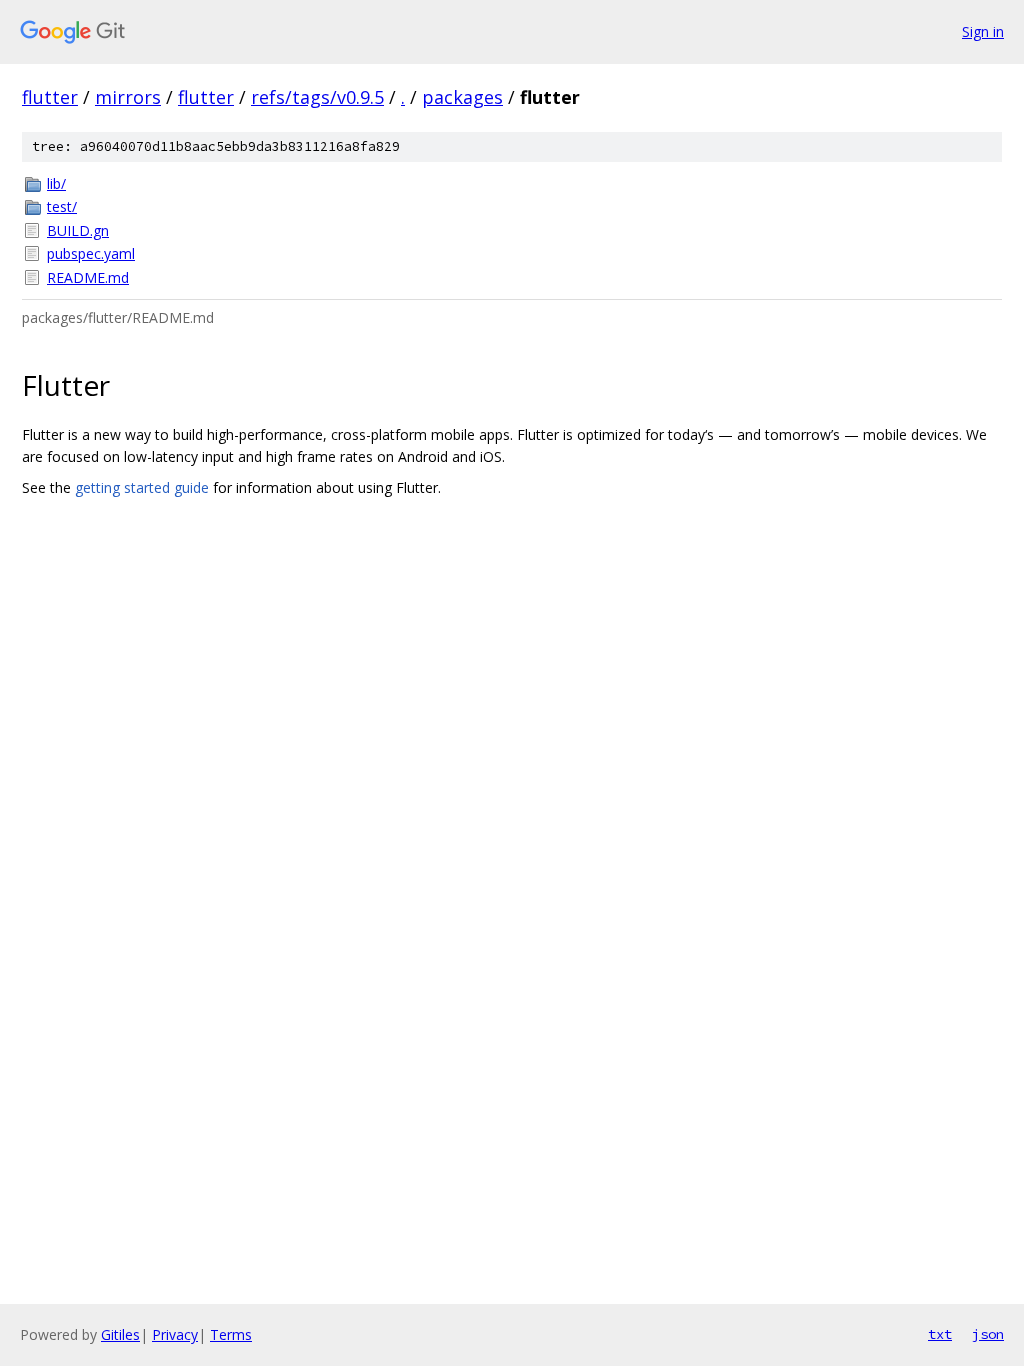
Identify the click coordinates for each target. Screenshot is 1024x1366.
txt (940, 1334)
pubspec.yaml (91, 253)
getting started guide (142, 487)
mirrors (128, 97)
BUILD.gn (78, 230)
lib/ (56, 183)
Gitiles (120, 1334)
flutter (50, 97)
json (988, 1334)
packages (462, 97)
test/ (62, 206)
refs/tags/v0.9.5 (317, 97)
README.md (88, 277)
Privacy (175, 1334)
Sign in (983, 31)
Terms (231, 1334)
